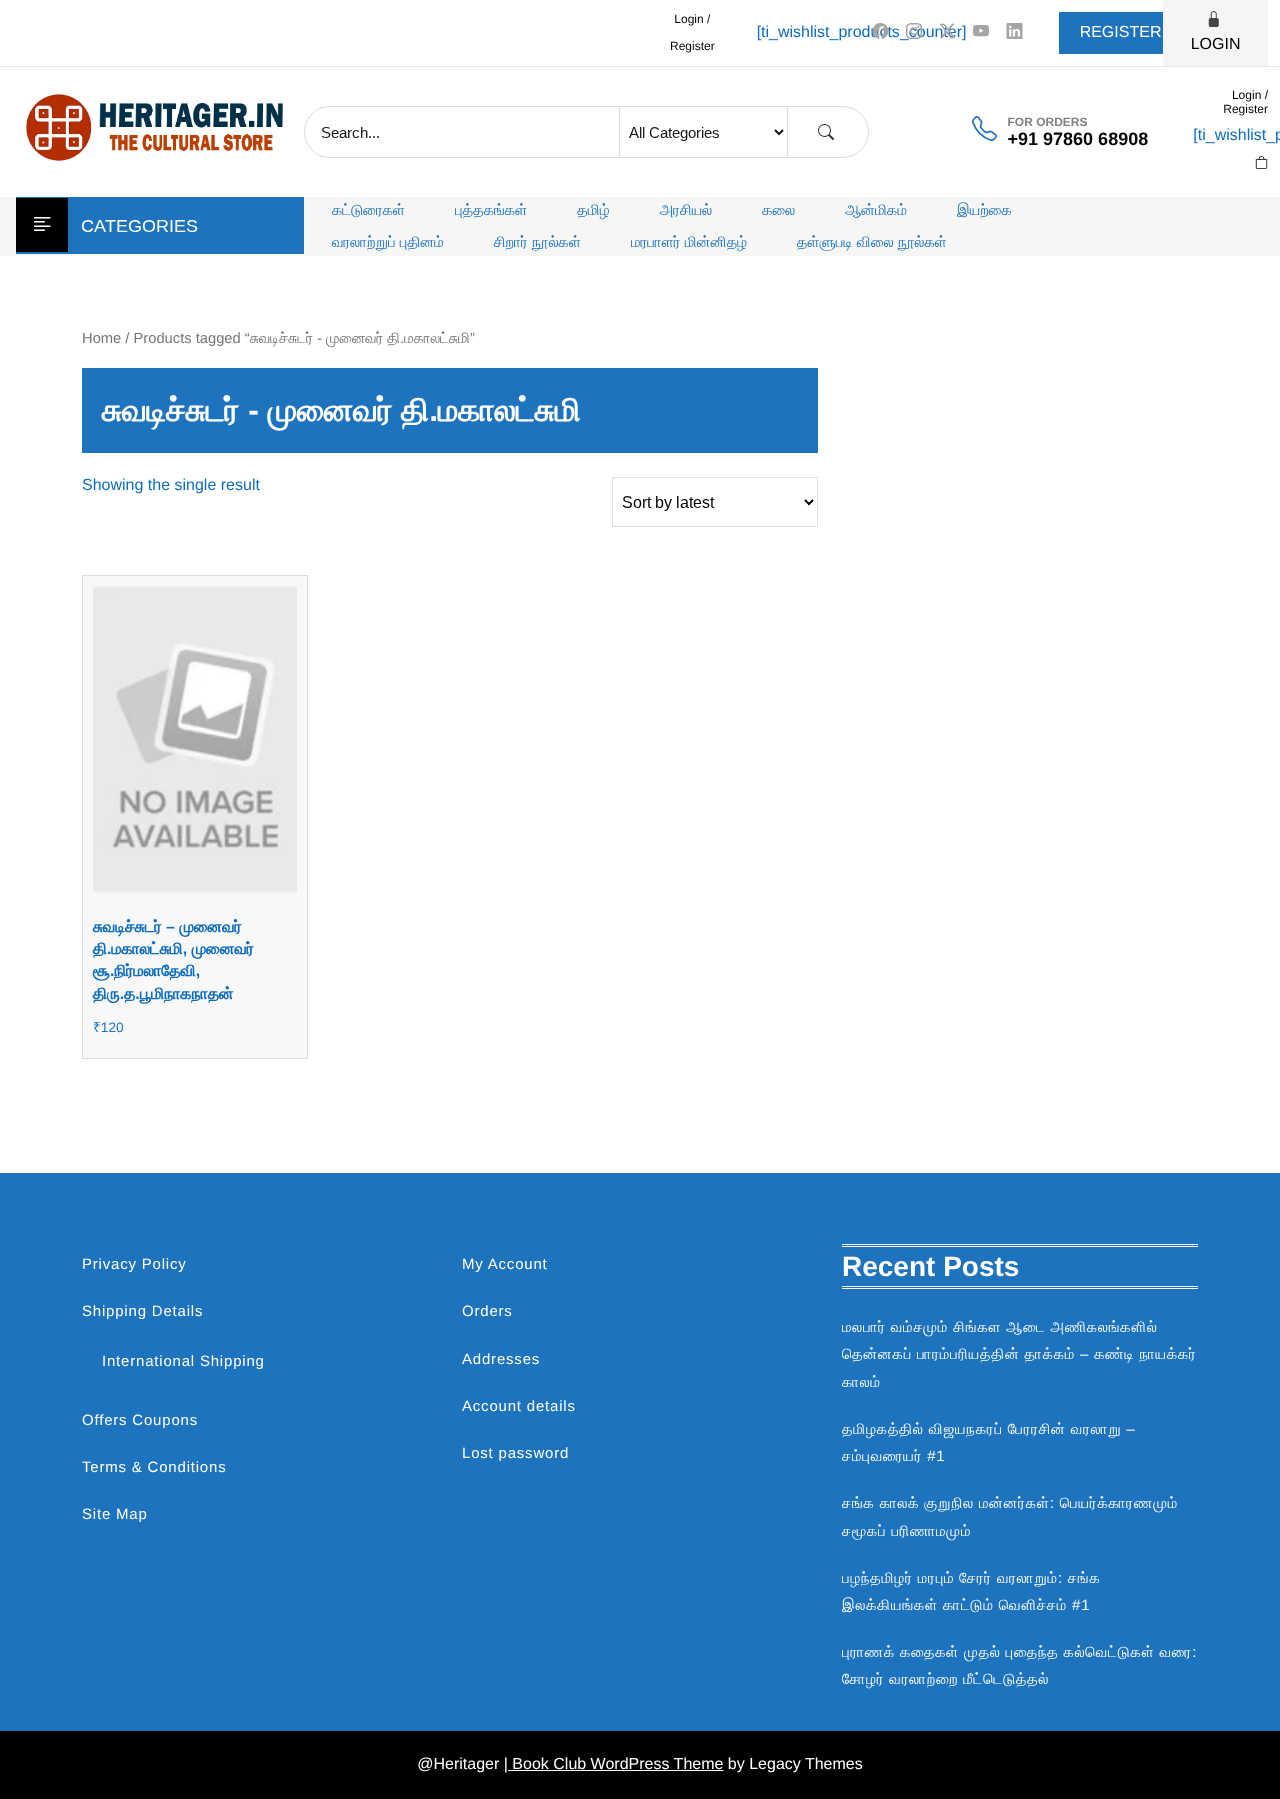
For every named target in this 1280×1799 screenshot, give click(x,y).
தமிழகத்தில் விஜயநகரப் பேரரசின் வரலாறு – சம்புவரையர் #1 (989, 1443)
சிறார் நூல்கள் (537, 242)
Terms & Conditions (154, 1467)
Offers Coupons (140, 1420)
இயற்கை (984, 210)
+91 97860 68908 (1078, 139)
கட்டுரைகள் (368, 210)
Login (1216, 44)
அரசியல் (686, 210)
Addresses (501, 1359)
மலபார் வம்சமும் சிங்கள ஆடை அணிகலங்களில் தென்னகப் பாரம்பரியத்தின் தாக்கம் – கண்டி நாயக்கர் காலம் (1019, 1354)
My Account (505, 1264)
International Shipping (183, 1361)
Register (1121, 32)
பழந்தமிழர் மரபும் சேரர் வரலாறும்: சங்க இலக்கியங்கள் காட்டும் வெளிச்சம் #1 (971, 1592)
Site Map (115, 1514)
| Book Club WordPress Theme (614, 1764)
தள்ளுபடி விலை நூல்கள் (872, 242)
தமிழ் (593, 210)
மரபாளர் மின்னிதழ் (689, 242)
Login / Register (692, 32)
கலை (778, 210)
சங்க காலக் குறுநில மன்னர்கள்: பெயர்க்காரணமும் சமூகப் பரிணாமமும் (1010, 1517)
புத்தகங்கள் (491, 210)
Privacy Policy (134, 1264)
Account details (519, 1406)
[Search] (826, 132)
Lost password (515, 1453)
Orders (487, 1311)
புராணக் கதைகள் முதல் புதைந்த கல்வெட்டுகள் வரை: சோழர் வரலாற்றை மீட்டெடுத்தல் (1019, 1666)
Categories (139, 226)
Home (101, 339)
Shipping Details (142, 1311)
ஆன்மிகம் (876, 210)
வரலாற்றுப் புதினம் (388, 242)
